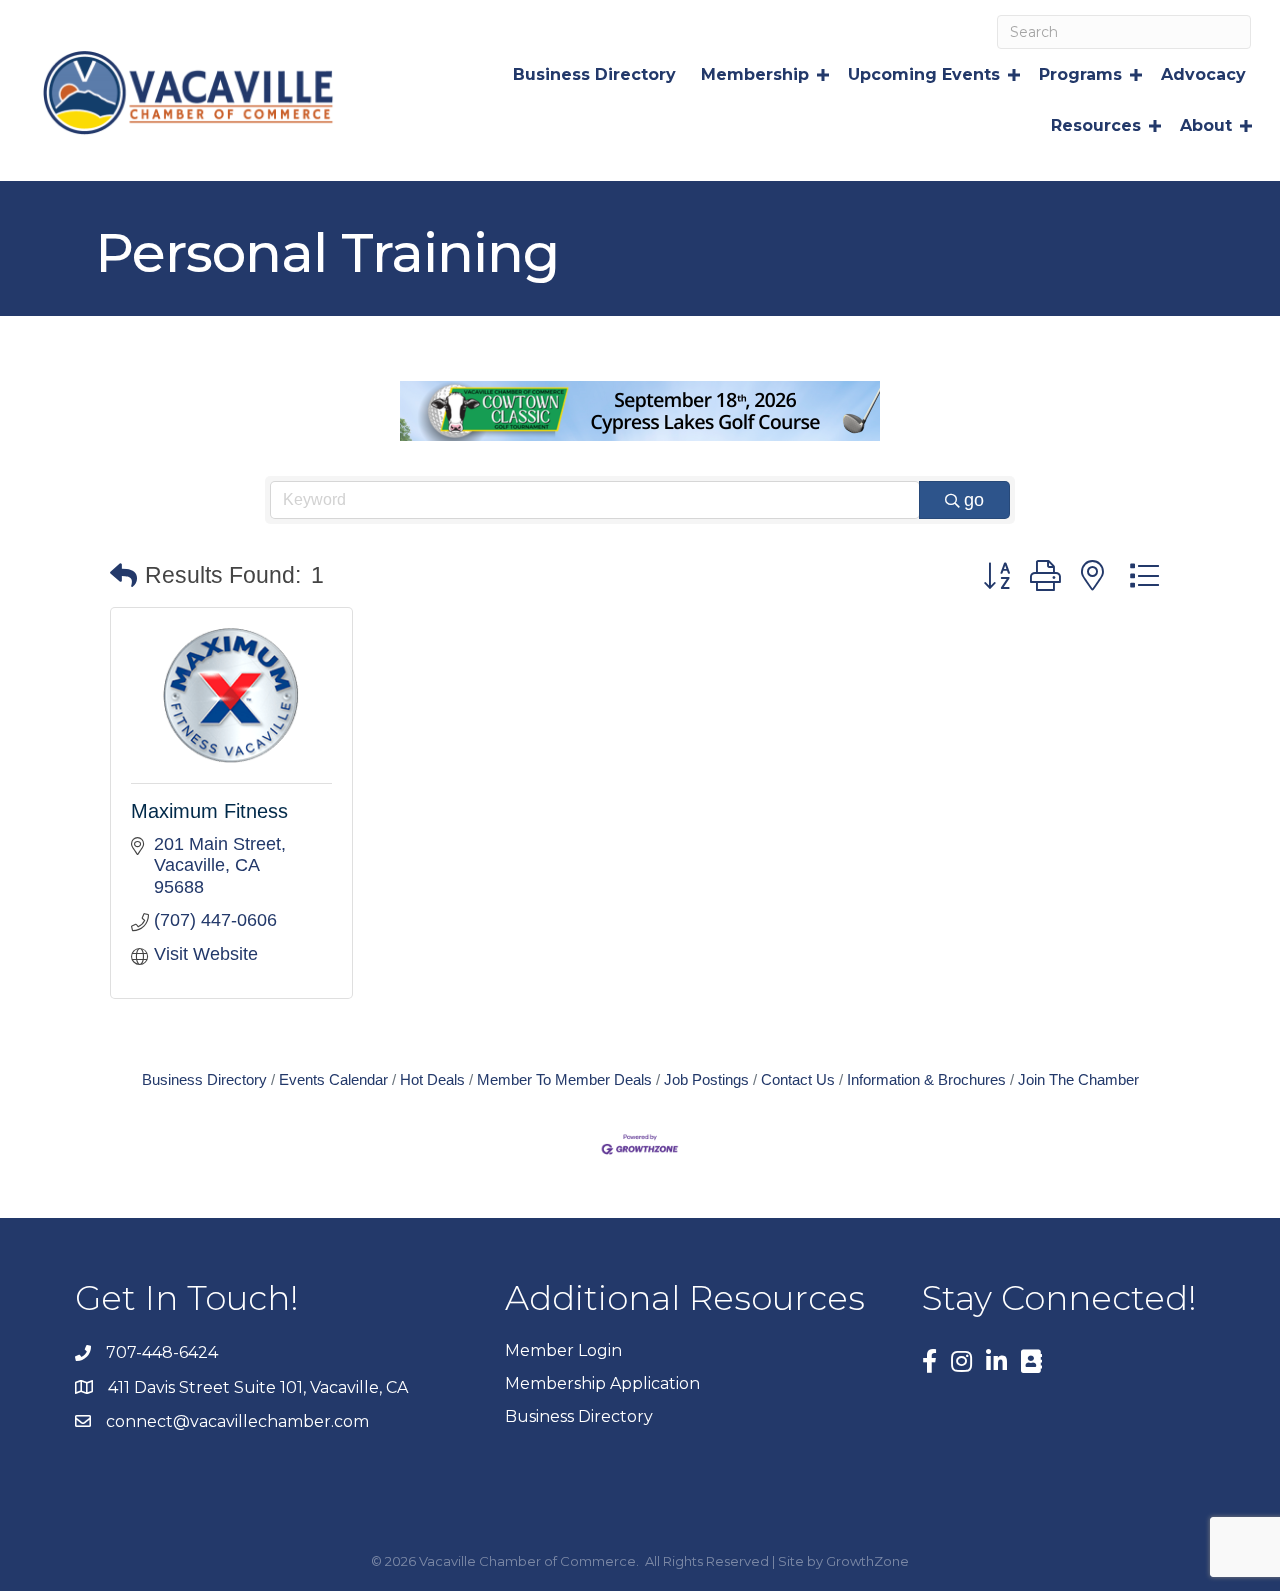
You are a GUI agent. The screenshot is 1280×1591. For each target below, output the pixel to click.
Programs (1080, 74)
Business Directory (594, 74)
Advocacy (1203, 74)
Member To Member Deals (564, 1079)
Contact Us (798, 1079)
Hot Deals (432, 1079)
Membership (755, 74)
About (1206, 125)
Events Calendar (333, 1079)
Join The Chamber (1078, 1079)
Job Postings (706, 1079)
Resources (1096, 125)
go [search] (974, 500)
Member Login (563, 1350)
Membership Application (602, 1383)
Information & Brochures (926, 1079)
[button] (123, 576)
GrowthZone (867, 1561)
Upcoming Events (924, 74)
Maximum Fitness (209, 811)
